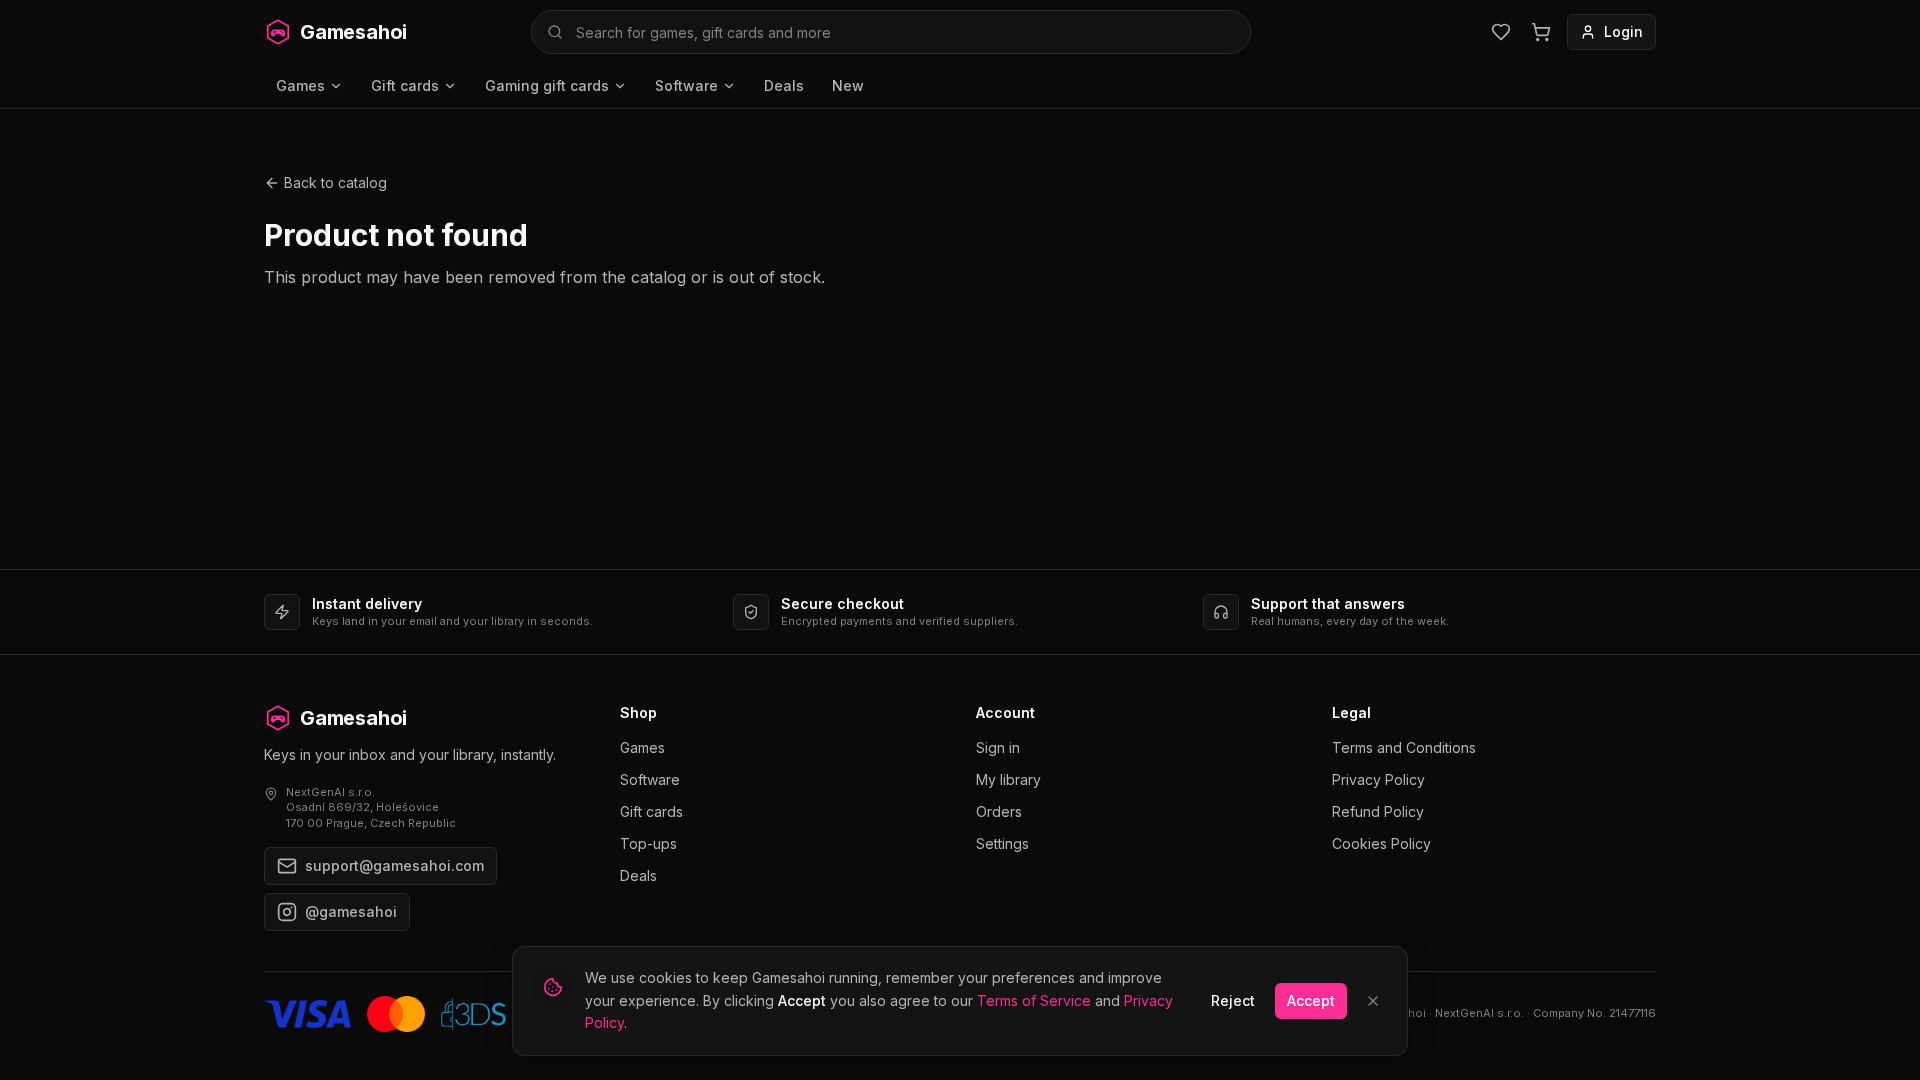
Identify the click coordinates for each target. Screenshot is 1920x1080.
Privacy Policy (1378, 779)
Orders (999, 811)
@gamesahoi (351, 911)
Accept (1311, 1000)
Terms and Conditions (1404, 747)
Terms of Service (1034, 1000)
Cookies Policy (1381, 843)
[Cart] (1541, 32)
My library (1008, 779)
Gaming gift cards (547, 85)
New (848, 85)
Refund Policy (1378, 811)
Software (686, 85)
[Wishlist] (1501, 32)
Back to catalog (335, 182)
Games (300, 85)
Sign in (998, 747)
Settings (1002, 843)
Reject (1233, 1000)
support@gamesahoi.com (394, 865)
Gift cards (405, 85)
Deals (784, 85)
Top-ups (648, 843)
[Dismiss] (1373, 1001)
